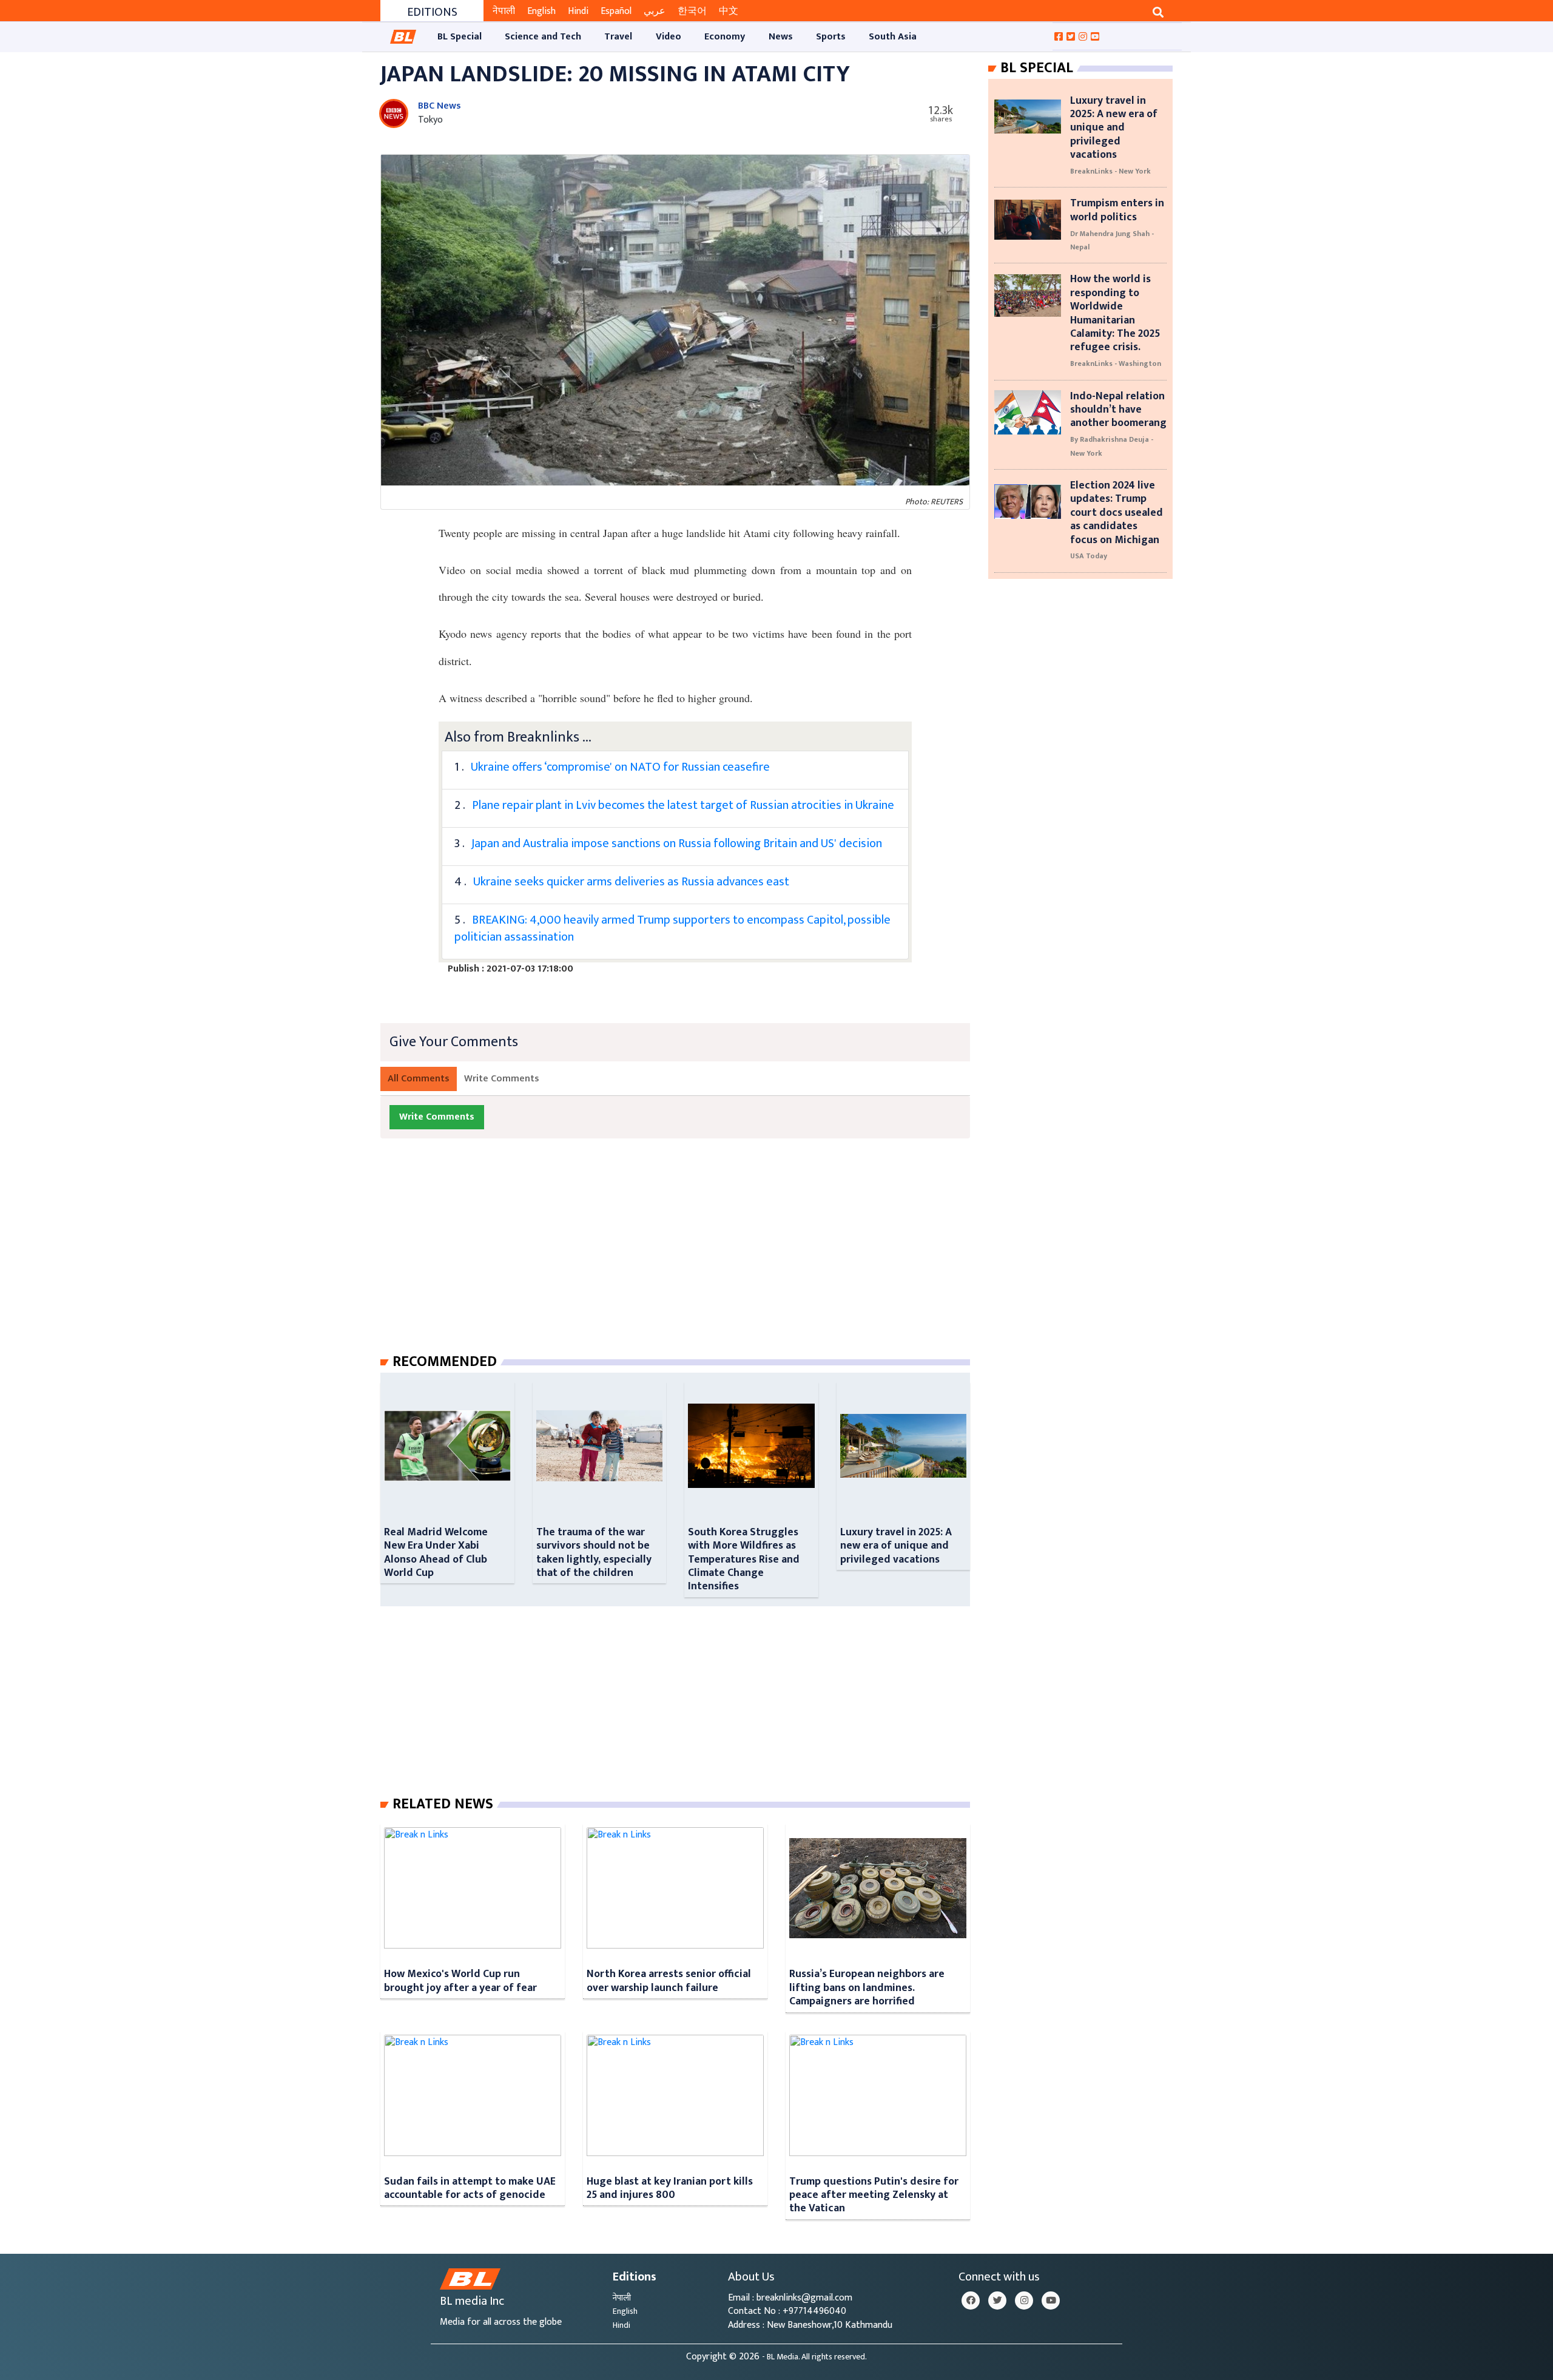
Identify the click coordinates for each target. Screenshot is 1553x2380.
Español (616, 11)
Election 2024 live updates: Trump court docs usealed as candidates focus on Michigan (1117, 512)
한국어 (692, 11)
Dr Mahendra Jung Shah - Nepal (1112, 240)
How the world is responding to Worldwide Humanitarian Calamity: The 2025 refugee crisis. (1115, 313)
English (541, 11)
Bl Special (1037, 68)
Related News (443, 1804)
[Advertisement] (685, 1258)
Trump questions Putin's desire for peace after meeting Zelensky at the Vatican (874, 2195)
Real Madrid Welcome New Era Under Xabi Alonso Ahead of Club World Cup (436, 1552)
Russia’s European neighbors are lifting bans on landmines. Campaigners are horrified (867, 1987)
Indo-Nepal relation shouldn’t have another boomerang (1118, 410)
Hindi (578, 11)
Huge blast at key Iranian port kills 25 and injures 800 (670, 2188)
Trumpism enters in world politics (1117, 210)
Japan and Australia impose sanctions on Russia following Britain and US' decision (677, 843)
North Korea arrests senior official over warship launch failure (669, 1980)
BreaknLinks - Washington (1116, 363)
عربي (655, 11)
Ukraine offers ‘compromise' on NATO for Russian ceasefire (620, 767)
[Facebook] (971, 2301)
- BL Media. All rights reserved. (814, 2357)
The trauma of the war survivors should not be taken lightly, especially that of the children (594, 1552)
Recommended (445, 1362)
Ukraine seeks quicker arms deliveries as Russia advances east (631, 882)
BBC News (440, 106)
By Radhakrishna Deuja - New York (1112, 446)
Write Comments (502, 1079)
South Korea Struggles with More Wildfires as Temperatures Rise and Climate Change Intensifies (744, 1559)
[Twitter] (997, 2301)
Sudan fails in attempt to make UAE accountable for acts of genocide (470, 2188)
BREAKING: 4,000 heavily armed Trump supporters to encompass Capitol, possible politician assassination (672, 928)
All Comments (419, 1079)
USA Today (1089, 556)
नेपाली (504, 11)
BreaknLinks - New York (1110, 171)
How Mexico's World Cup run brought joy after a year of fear (460, 1980)
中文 (729, 11)
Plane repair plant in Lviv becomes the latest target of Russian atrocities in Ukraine (683, 805)
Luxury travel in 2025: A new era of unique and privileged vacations (896, 1546)
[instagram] (1024, 2301)
